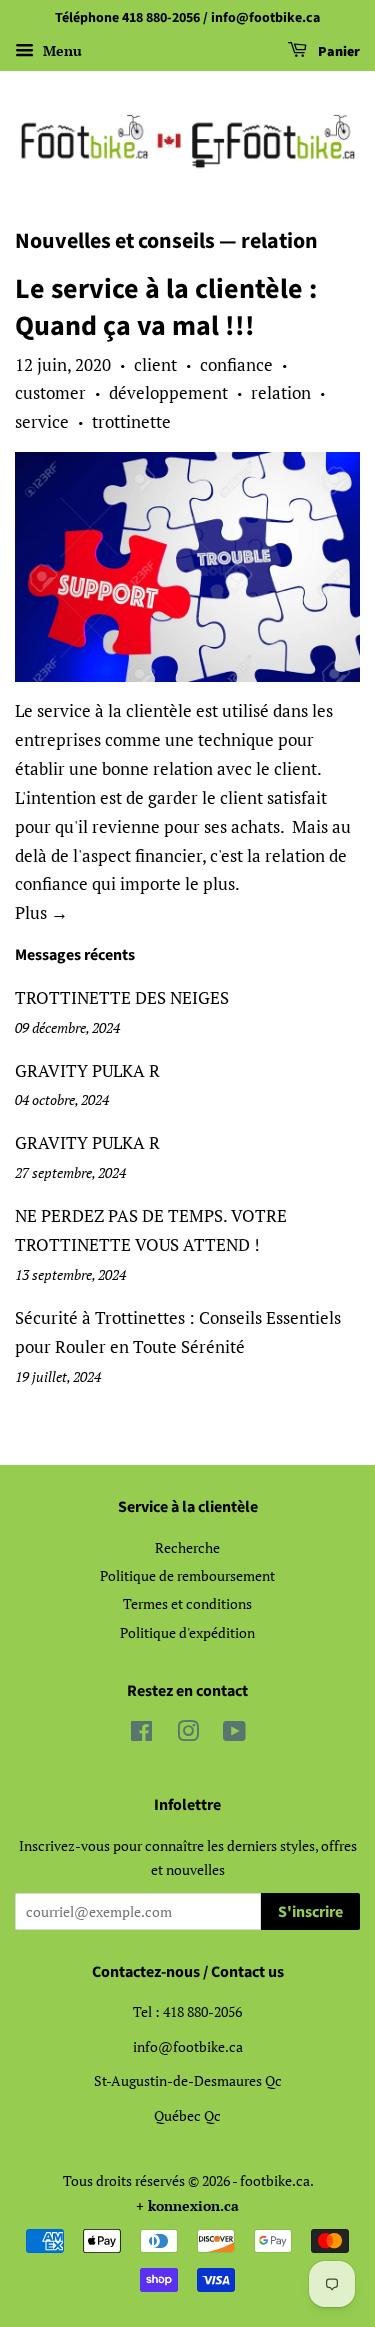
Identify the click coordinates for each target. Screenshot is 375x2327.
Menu (60, 50)
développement (168, 392)
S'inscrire (310, 1912)
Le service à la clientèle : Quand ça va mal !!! (166, 307)
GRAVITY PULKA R (87, 1070)
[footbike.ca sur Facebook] (141, 1734)
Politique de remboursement (187, 1575)
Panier (337, 52)
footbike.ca (275, 2180)
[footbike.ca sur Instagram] (188, 1734)
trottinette (131, 421)
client (155, 364)
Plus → (41, 912)
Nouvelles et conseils (115, 241)
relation (281, 392)
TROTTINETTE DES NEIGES (122, 997)
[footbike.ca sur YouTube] (234, 1734)
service (42, 421)
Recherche (187, 1547)
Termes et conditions (187, 1603)
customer (50, 392)
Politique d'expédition (187, 1632)
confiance (236, 364)
